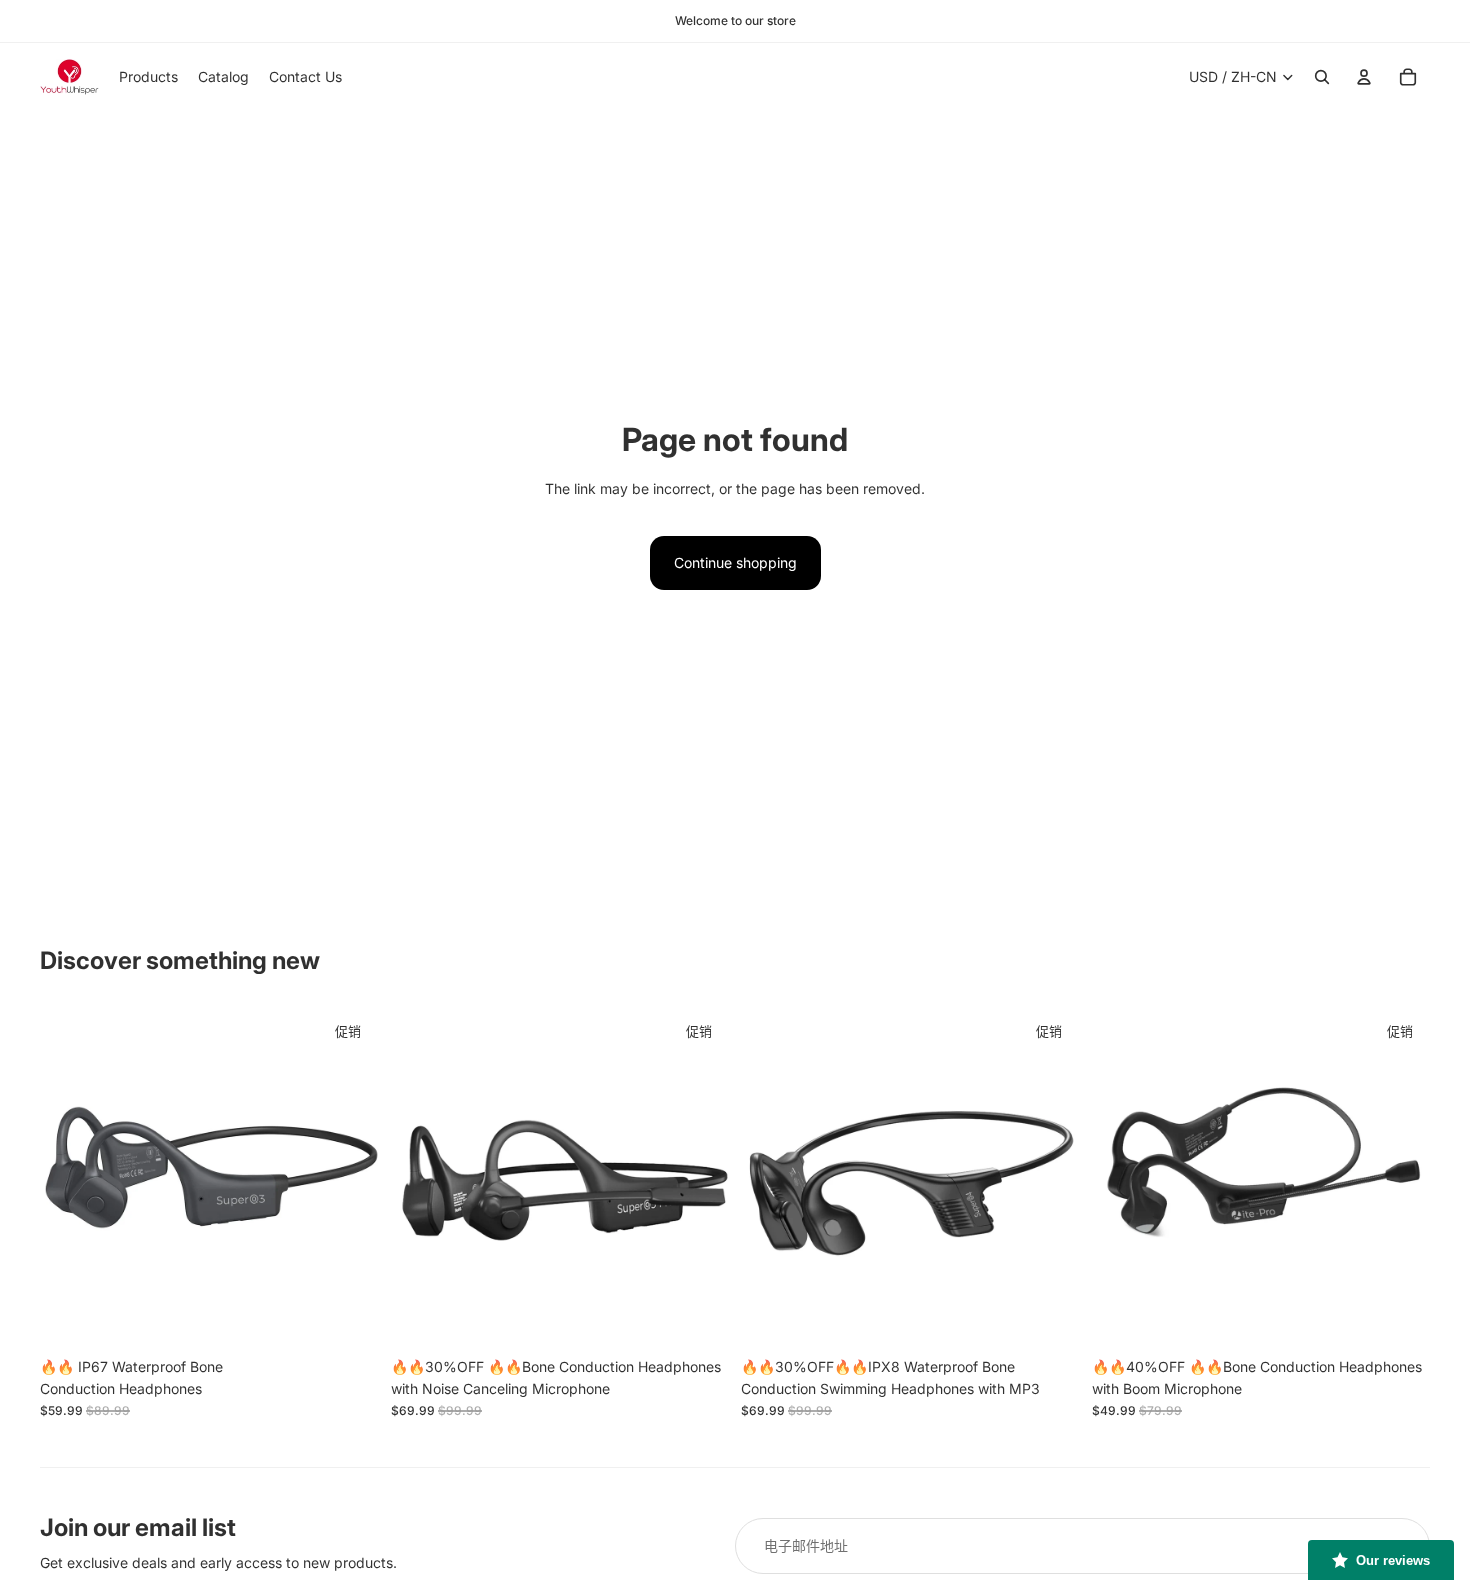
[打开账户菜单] (1364, 77)
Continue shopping (735, 562)
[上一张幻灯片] (70, 1179)
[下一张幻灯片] (349, 1179)
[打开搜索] (1322, 77)
